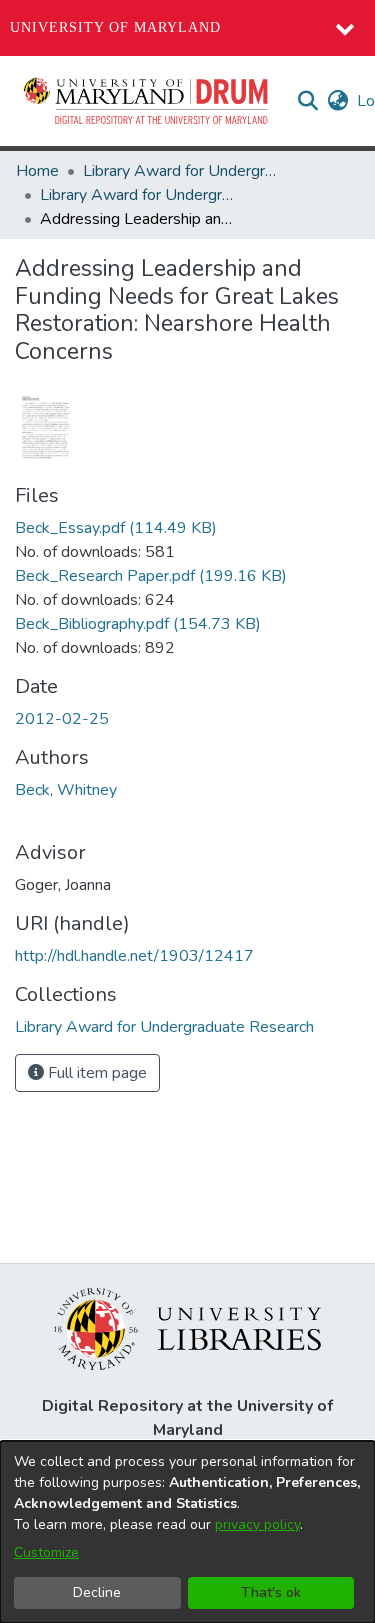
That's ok (271, 1592)
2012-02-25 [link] (62, 719)
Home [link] (37, 171)
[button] (147, 101)
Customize (46, 1552)
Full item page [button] (95, 1073)
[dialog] (187, 1532)
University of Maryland (115, 27)
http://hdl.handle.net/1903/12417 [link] (134, 956)
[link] (116, 528)
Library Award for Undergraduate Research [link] (183, 171)
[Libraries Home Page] (187, 1328)
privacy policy (257, 1524)
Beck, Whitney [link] (66, 790)
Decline (97, 1592)
